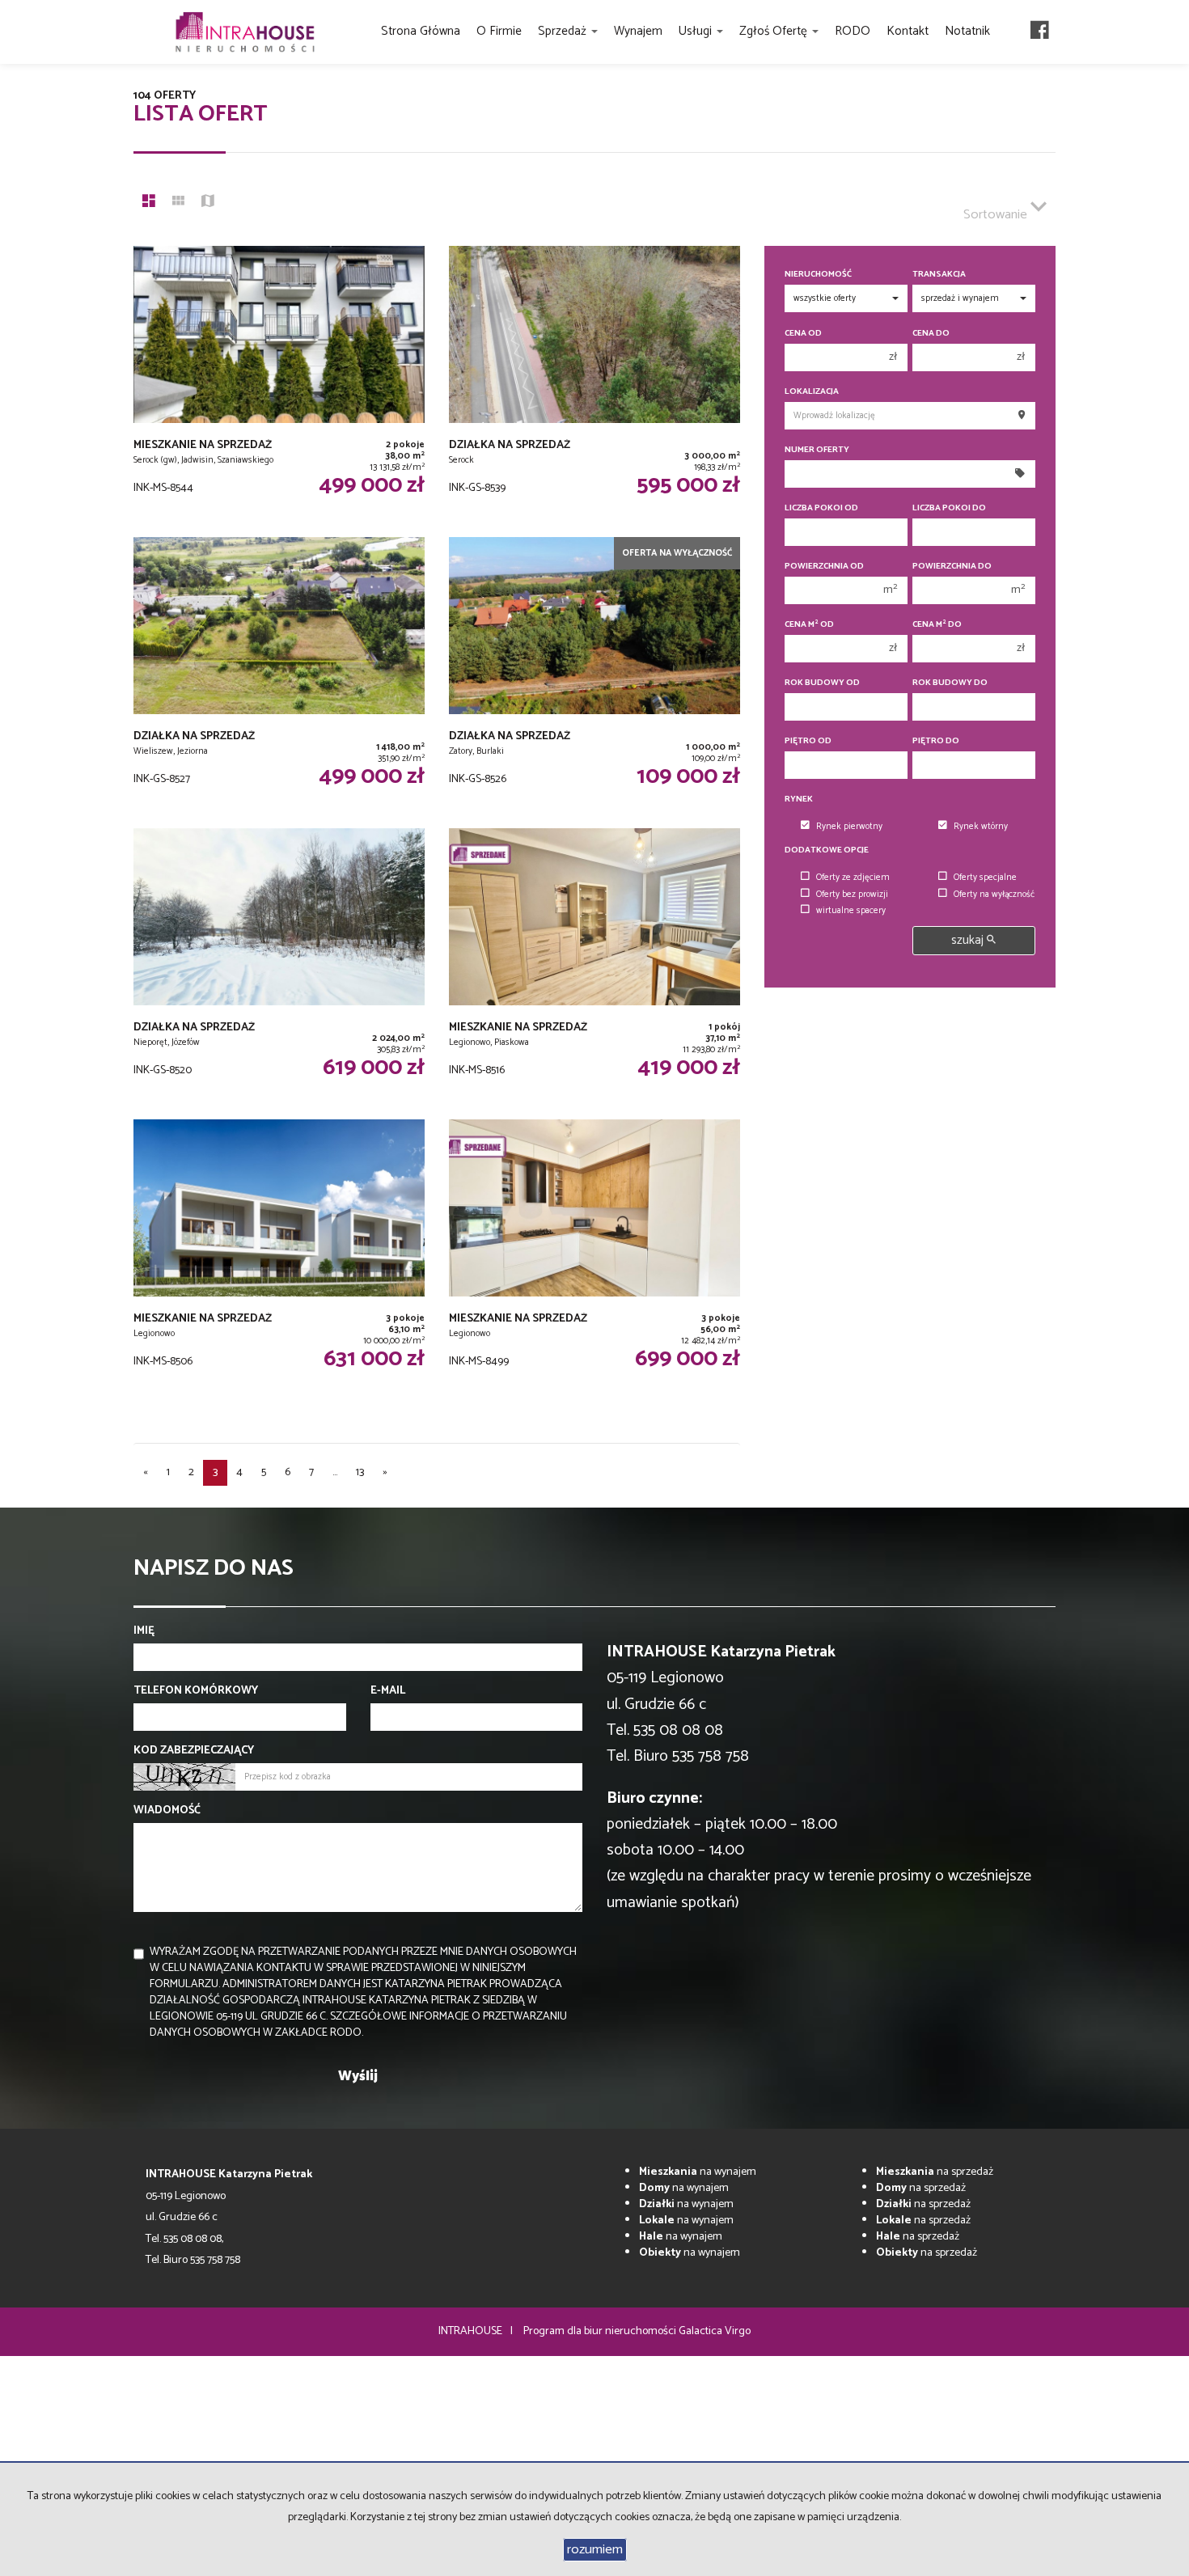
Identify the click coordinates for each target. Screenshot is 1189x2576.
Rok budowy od (822, 683)
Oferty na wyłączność (994, 895)
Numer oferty (817, 450)
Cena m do (937, 625)
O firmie (499, 31)
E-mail (388, 1691)
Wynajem (638, 31)
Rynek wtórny (981, 827)
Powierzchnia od (824, 567)
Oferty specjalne (985, 878)
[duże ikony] (149, 203)
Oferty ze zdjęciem (853, 878)
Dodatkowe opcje (827, 850)
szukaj (969, 940)
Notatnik (967, 31)
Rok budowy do (950, 683)
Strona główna (421, 31)
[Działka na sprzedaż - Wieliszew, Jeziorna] (279, 675)
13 (360, 1472)
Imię (144, 1631)
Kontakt (908, 31)
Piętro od (808, 741)
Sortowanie (997, 215)
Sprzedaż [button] (564, 31)
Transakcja (939, 275)
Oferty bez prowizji (852, 895)
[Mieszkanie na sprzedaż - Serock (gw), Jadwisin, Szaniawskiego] (279, 383)
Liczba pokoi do (949, 508)
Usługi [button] (697, 31)
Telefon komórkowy (196, 1691)
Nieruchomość (818, 275)
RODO (853, 31)
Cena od (803, 334)
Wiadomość (167, 1811)
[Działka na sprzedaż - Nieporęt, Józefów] (279, 966)
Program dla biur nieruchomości (601, 2331)
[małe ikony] (178, 203)
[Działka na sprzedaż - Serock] (594, 383)
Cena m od (809, 625)
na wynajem (698, 2172)
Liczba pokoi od (821, 508)
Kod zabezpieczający (194, 1751)
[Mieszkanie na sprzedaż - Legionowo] (279, 1257)
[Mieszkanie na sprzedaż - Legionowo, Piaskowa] (594, 966)
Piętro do (936, 741)
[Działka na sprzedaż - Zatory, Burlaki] (594, 675)
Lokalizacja (812, 392)
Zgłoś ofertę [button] (775, 31)
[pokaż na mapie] (208, 203)
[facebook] (1040, 32)
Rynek (799, 799)
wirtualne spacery (851, 911)
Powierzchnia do (952, 567)
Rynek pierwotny (849, 827)
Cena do (931, 334)
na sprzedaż (935, 2172)
